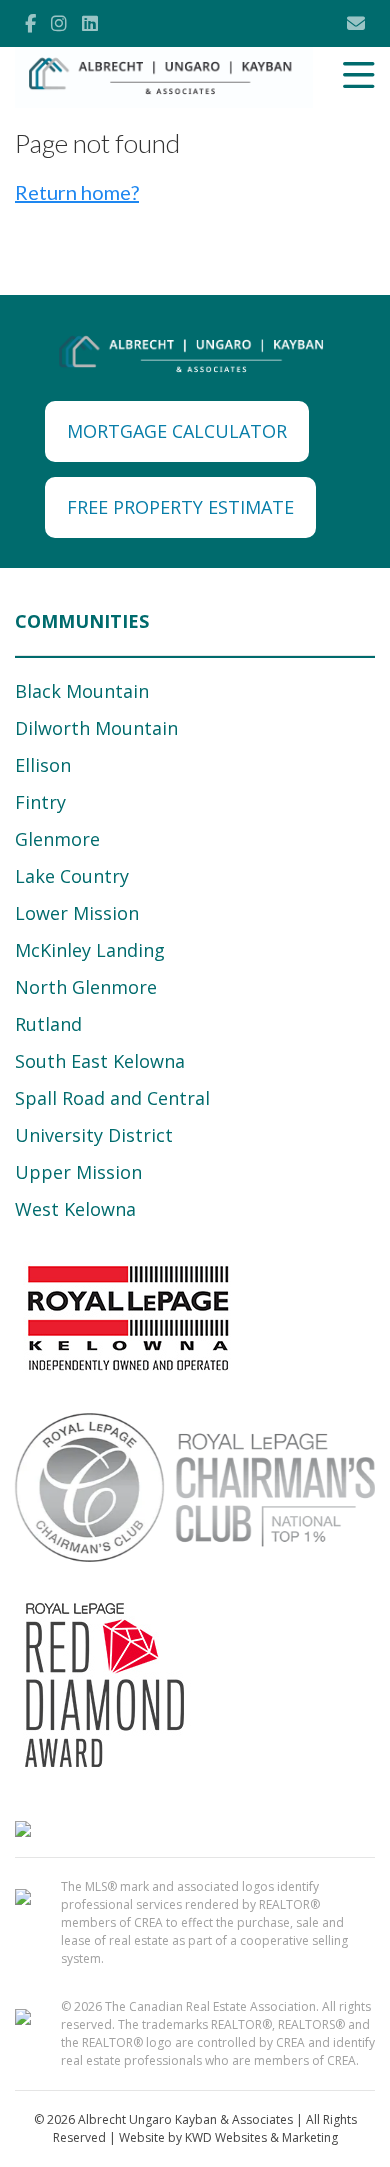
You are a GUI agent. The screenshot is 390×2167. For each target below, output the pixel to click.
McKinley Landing (90, 950)
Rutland (48, 1024)
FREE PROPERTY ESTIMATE (180, 507)
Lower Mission (77, 913)
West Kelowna (75, 1209)
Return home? (77, 192)
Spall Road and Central (112, 1098)
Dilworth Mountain (96, 728)
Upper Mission (78, 1172)
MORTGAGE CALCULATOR (177, 431)
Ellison (43, 765)
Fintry (40, 802)
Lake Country (72, 876)
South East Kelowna (100, 1061)
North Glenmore (86, 987)
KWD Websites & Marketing (261, 2137)
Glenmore (57, 839)
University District (94, 1135)
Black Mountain (82, 691)
